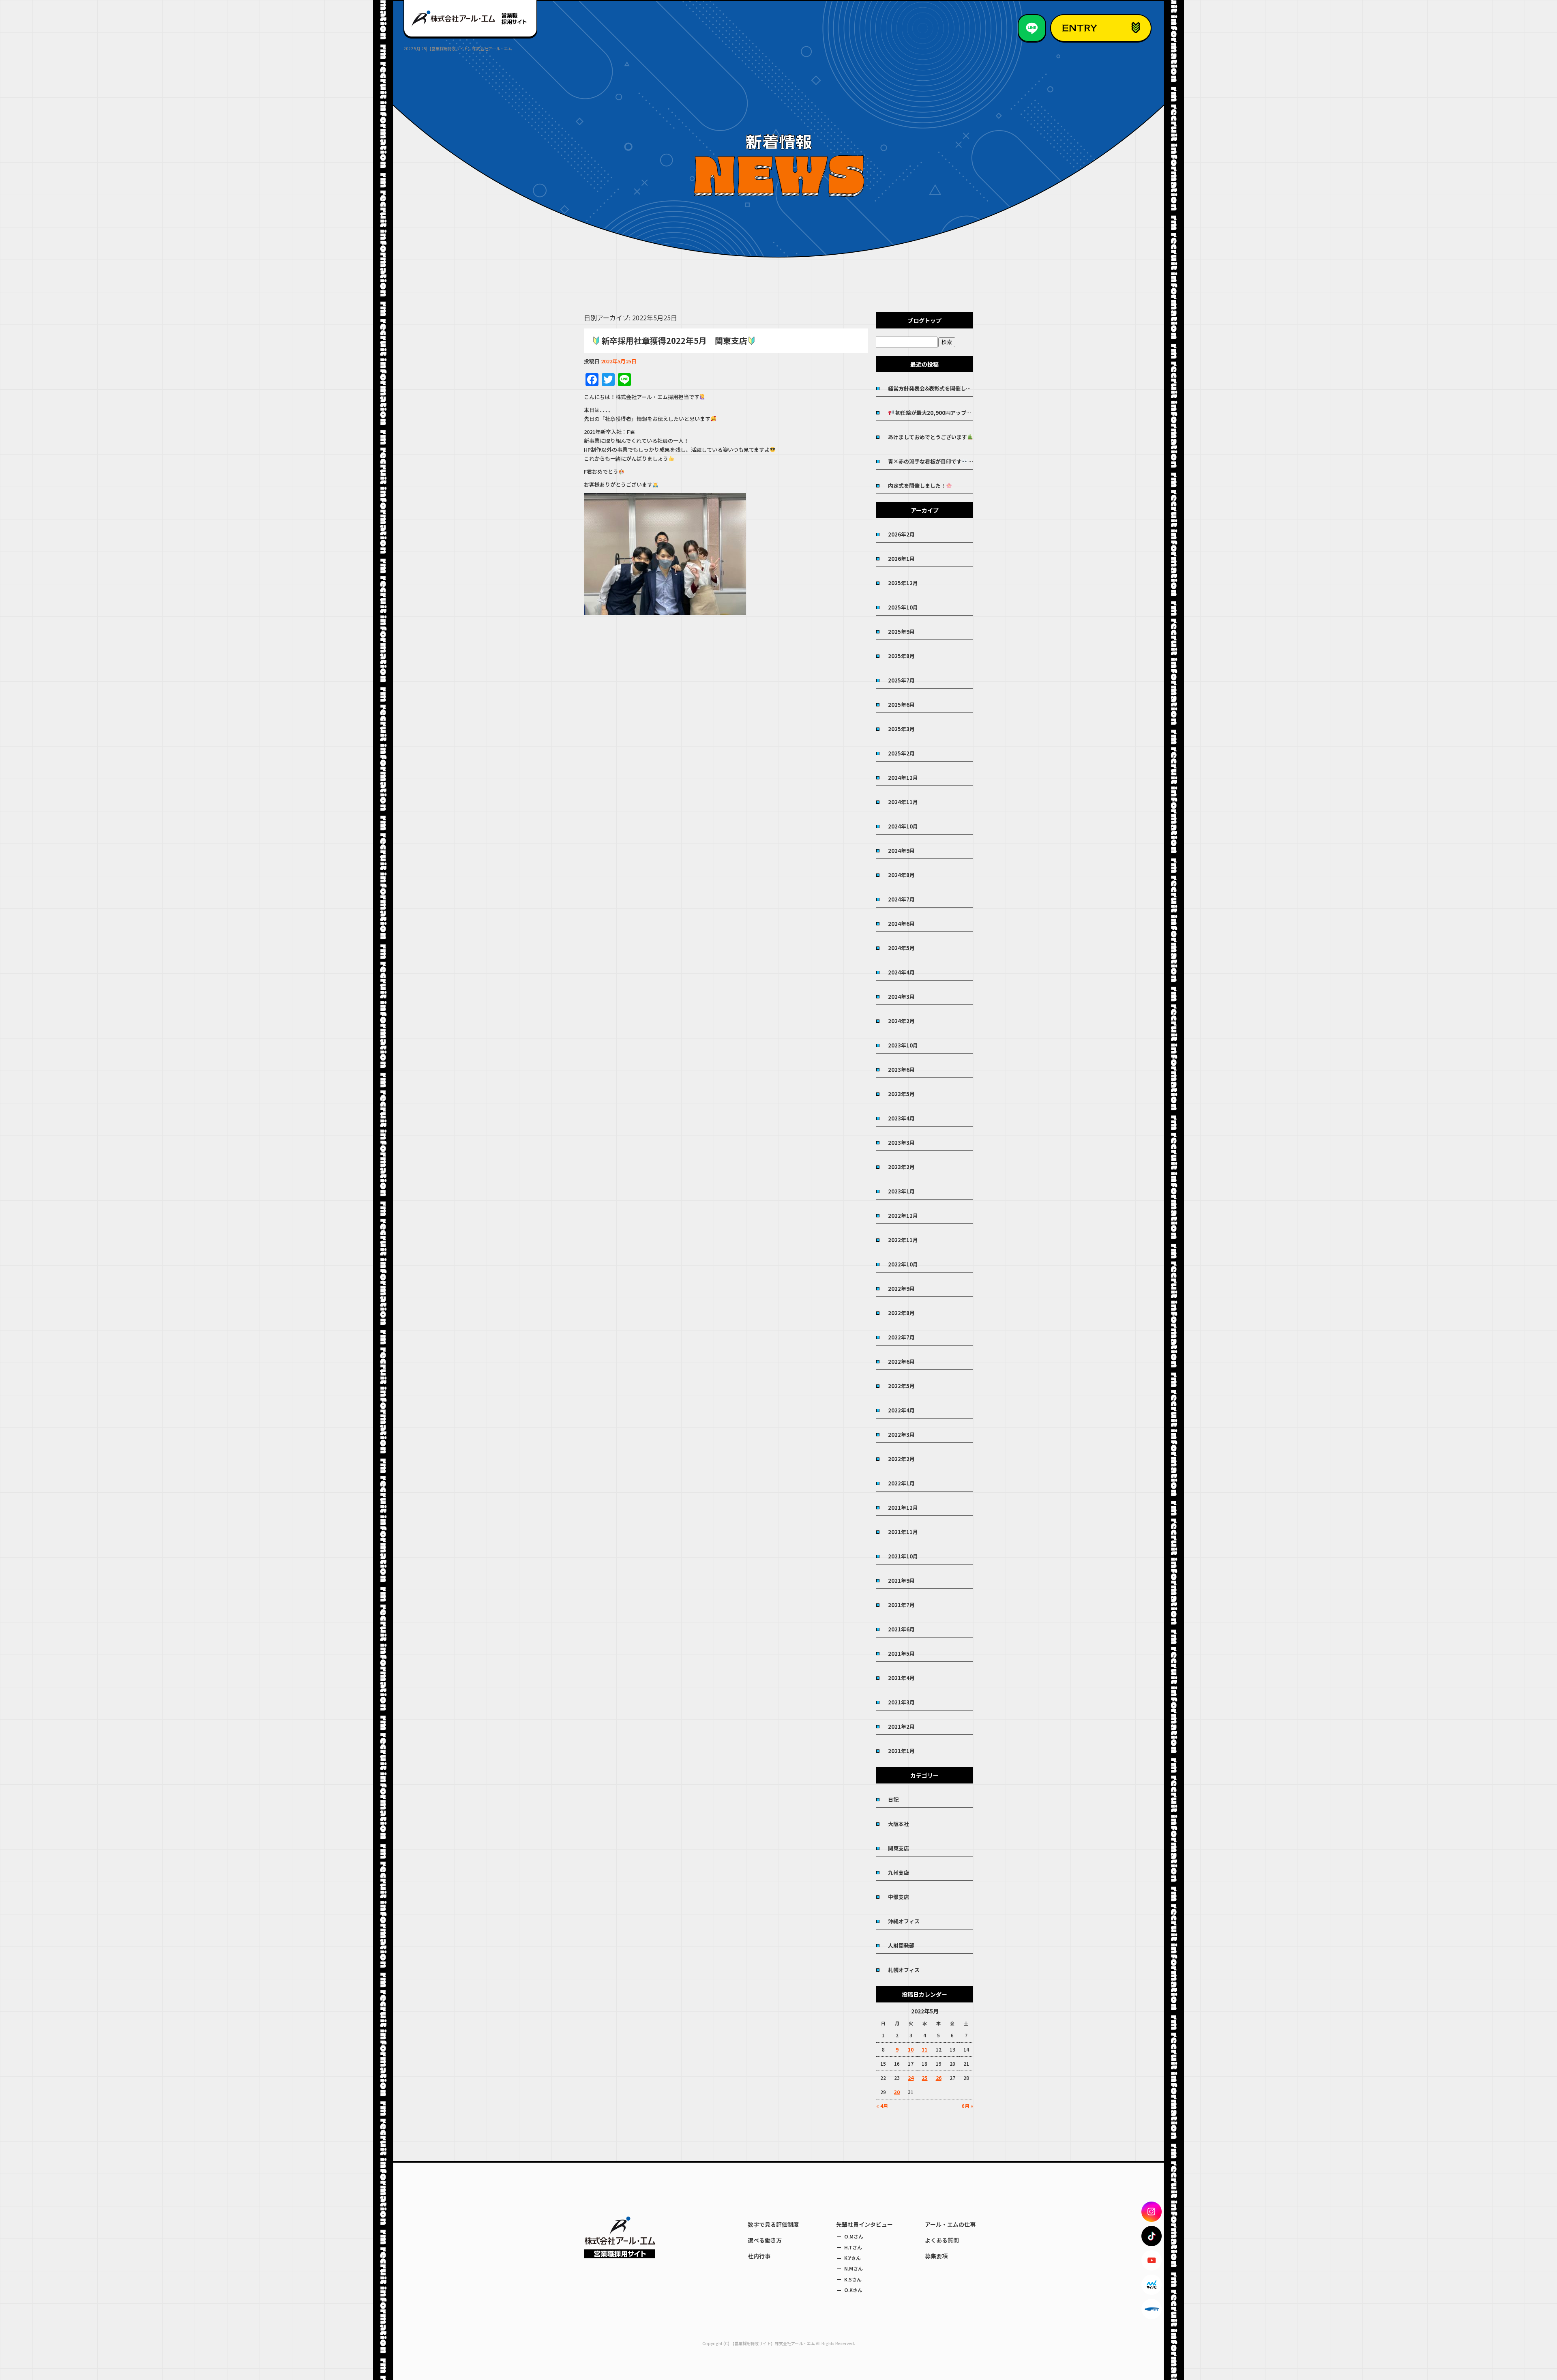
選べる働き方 (765, 2240)
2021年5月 (901, 1654)
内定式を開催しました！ (917, 486)
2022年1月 (901, 1483)
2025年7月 (901, 680)
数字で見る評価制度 (773, 2224)
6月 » (967, 2106)
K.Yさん (852, 2258)
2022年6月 (901, 1362)
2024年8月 (901, 875)
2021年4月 (901, 1678)
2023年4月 (901, 1118)
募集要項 (936, 2256)
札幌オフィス (904, 1970)
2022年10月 (903, 1264)
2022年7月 (901, 1337)
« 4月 (882, 2106)
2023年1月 (901, 1191)
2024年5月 (901, 948)
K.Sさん (853, 2279)
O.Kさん (853, 2290)
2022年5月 (901, 1386)
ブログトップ (924, 320)
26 (939, 2078)
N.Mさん (854, 2268)
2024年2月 (901, 1021)
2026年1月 (901, 559)
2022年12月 (903, 1216)
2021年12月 (903, 1508)
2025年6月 (901, 705)
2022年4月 (901, 1410)
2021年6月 (901, 1629)
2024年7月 (901, 899)
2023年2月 (901, 1167)
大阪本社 (899, 1824)
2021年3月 (901, 1702)
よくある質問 (942, 2240)
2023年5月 (901, 1094)
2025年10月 (903, 607)
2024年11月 (903, 802)
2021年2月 (901, 1727)
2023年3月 (901, 1143)
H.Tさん (853, 2247)
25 (924, 2078)
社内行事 (759, 2256)
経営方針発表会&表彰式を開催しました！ (931, 388)
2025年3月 (901, 729)
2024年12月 (903, 778)
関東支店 (899, 1848)
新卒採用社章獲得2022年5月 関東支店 (674, 340)
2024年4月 (901, 972)
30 (897, 2092)
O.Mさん (854, 2236)
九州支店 (899, 1872)
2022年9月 (901, 1289)
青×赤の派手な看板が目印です (925, 461)
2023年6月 (901, 1070)
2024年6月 (901, 924)
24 (911, 2078)
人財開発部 (901, 1945)
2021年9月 (901, 1581)
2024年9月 (901, 851)
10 (911, 2049)
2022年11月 (903, 1240)
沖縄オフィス (904, 1921)
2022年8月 (901, 1313)
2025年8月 (901, 656)
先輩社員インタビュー (864, 2224)
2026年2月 (901, 534)
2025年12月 (903, 583)
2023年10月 (903, 1045)
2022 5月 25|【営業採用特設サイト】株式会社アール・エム (458, 48)
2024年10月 (903, 826)
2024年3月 (901, 997)
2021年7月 (901, 1605)
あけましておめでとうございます (928, 437)
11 (924, 2049)
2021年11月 (903, 1532)
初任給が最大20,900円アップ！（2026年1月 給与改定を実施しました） (934, 413)
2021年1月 (901, 1751)
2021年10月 (903, 1556)
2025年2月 (901, 753)
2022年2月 (901, 1459)
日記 (893, 1799)
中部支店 (899, 1897)
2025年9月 (901, 632)
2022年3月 (901, 1435)
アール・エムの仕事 (950, 2224)
